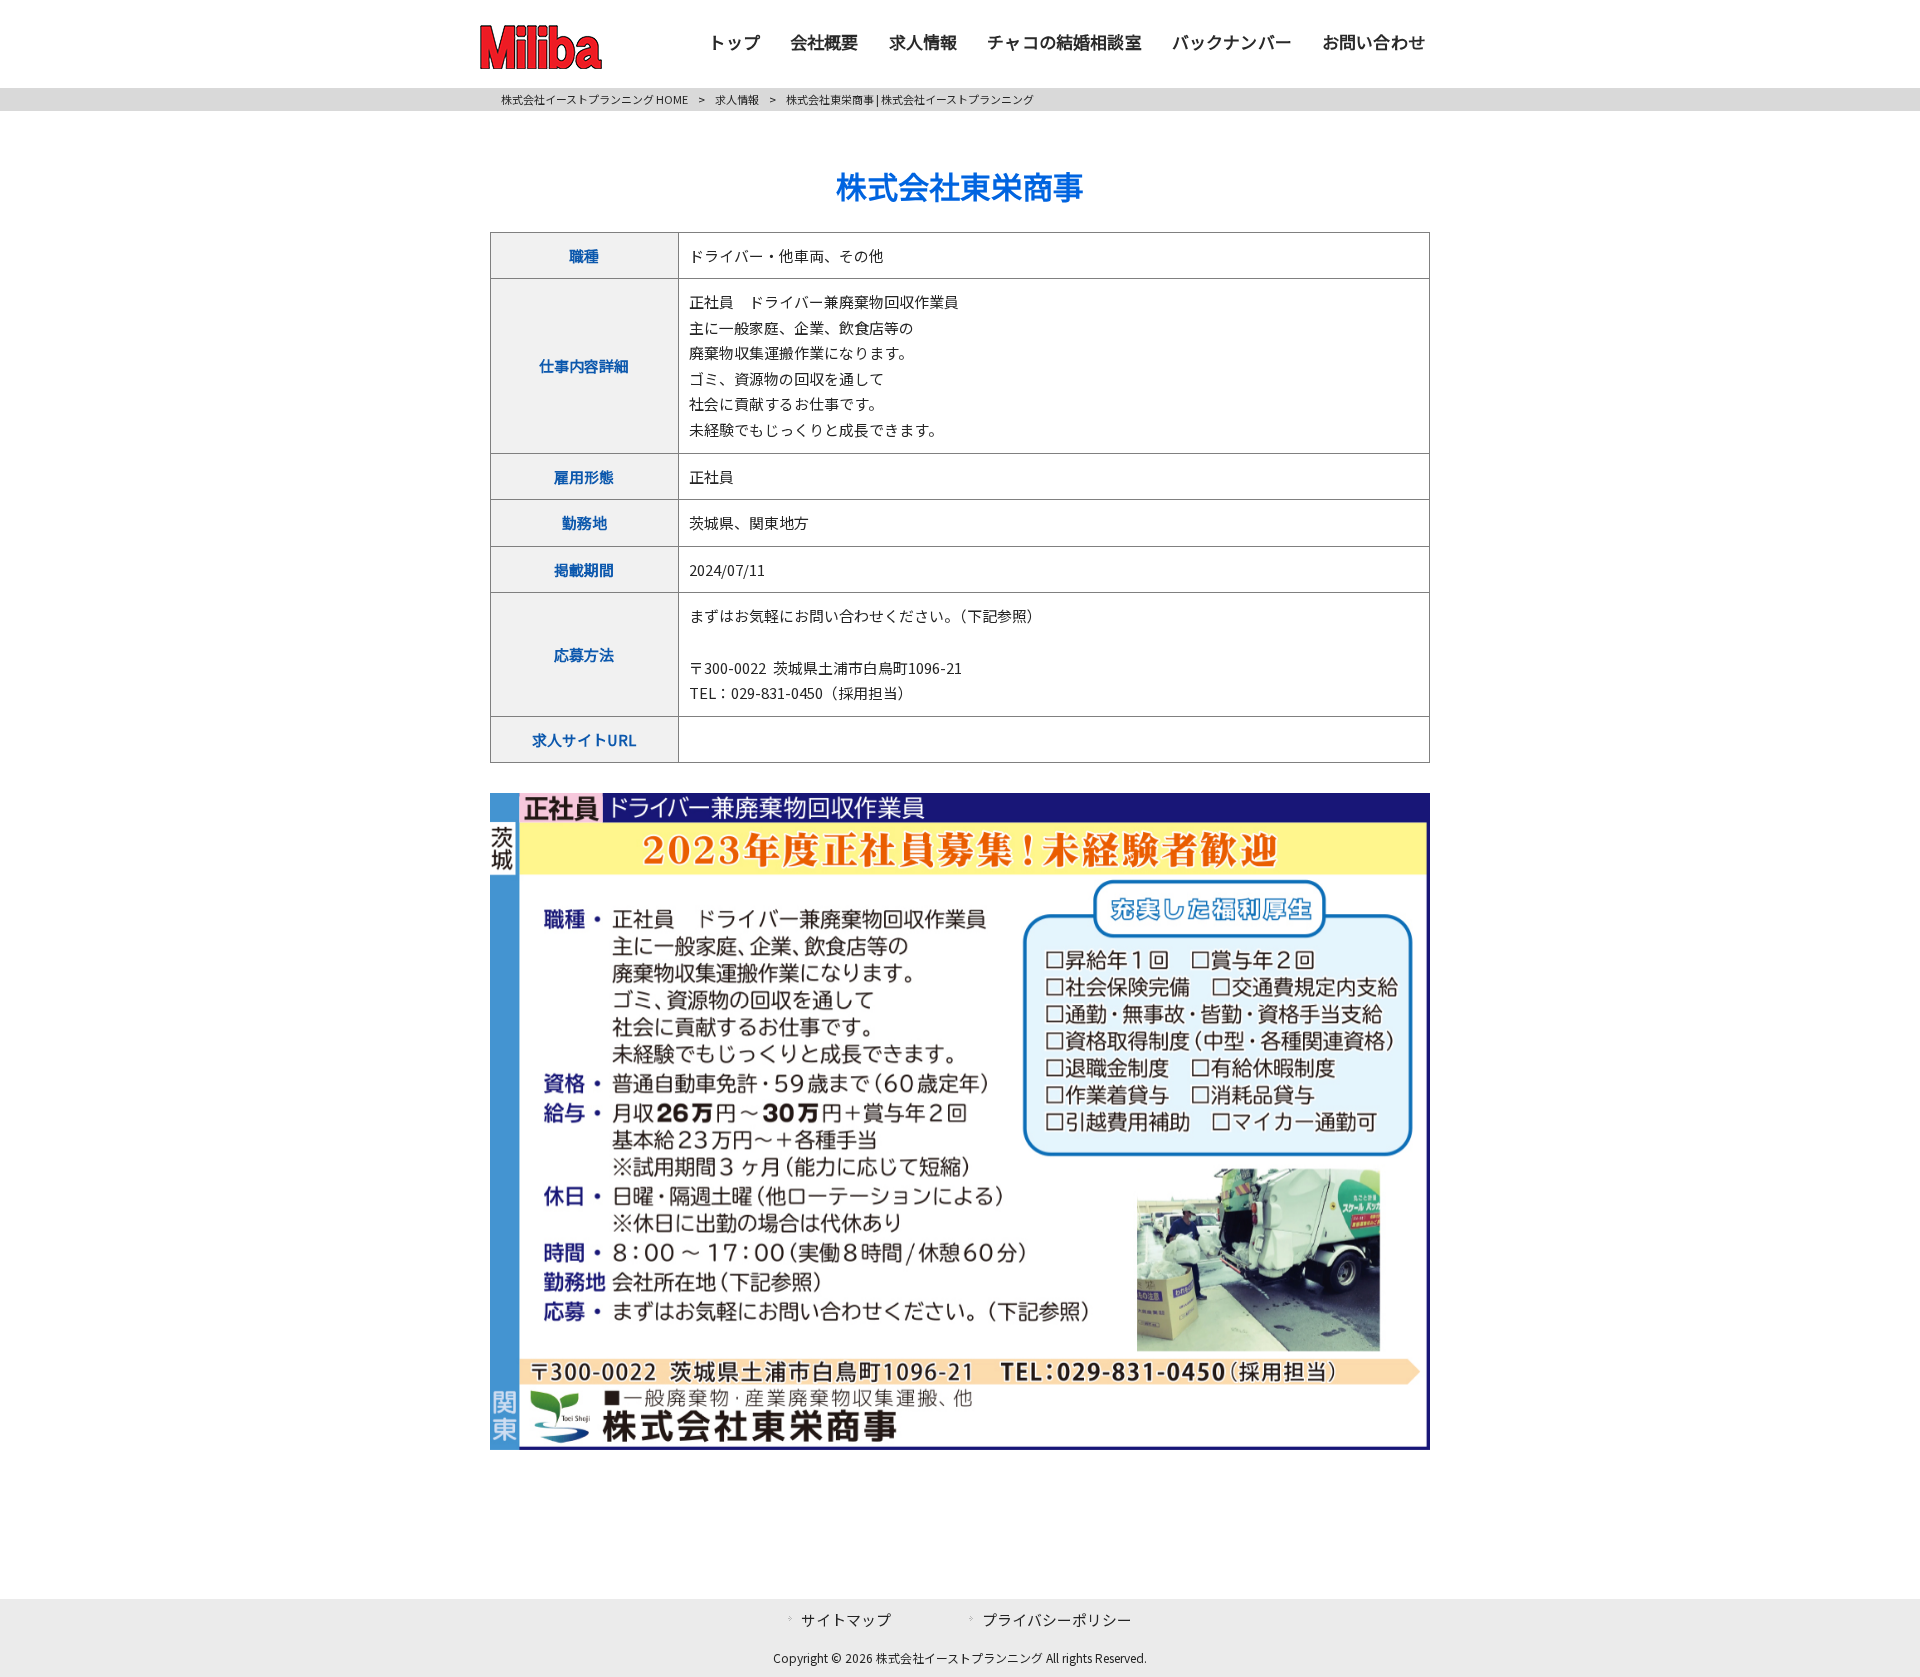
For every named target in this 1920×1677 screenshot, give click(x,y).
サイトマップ (846, 1619)
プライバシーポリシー (1057, 1619)
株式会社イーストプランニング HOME (594, 99)
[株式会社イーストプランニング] (541, 62)
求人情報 (737, 99)
